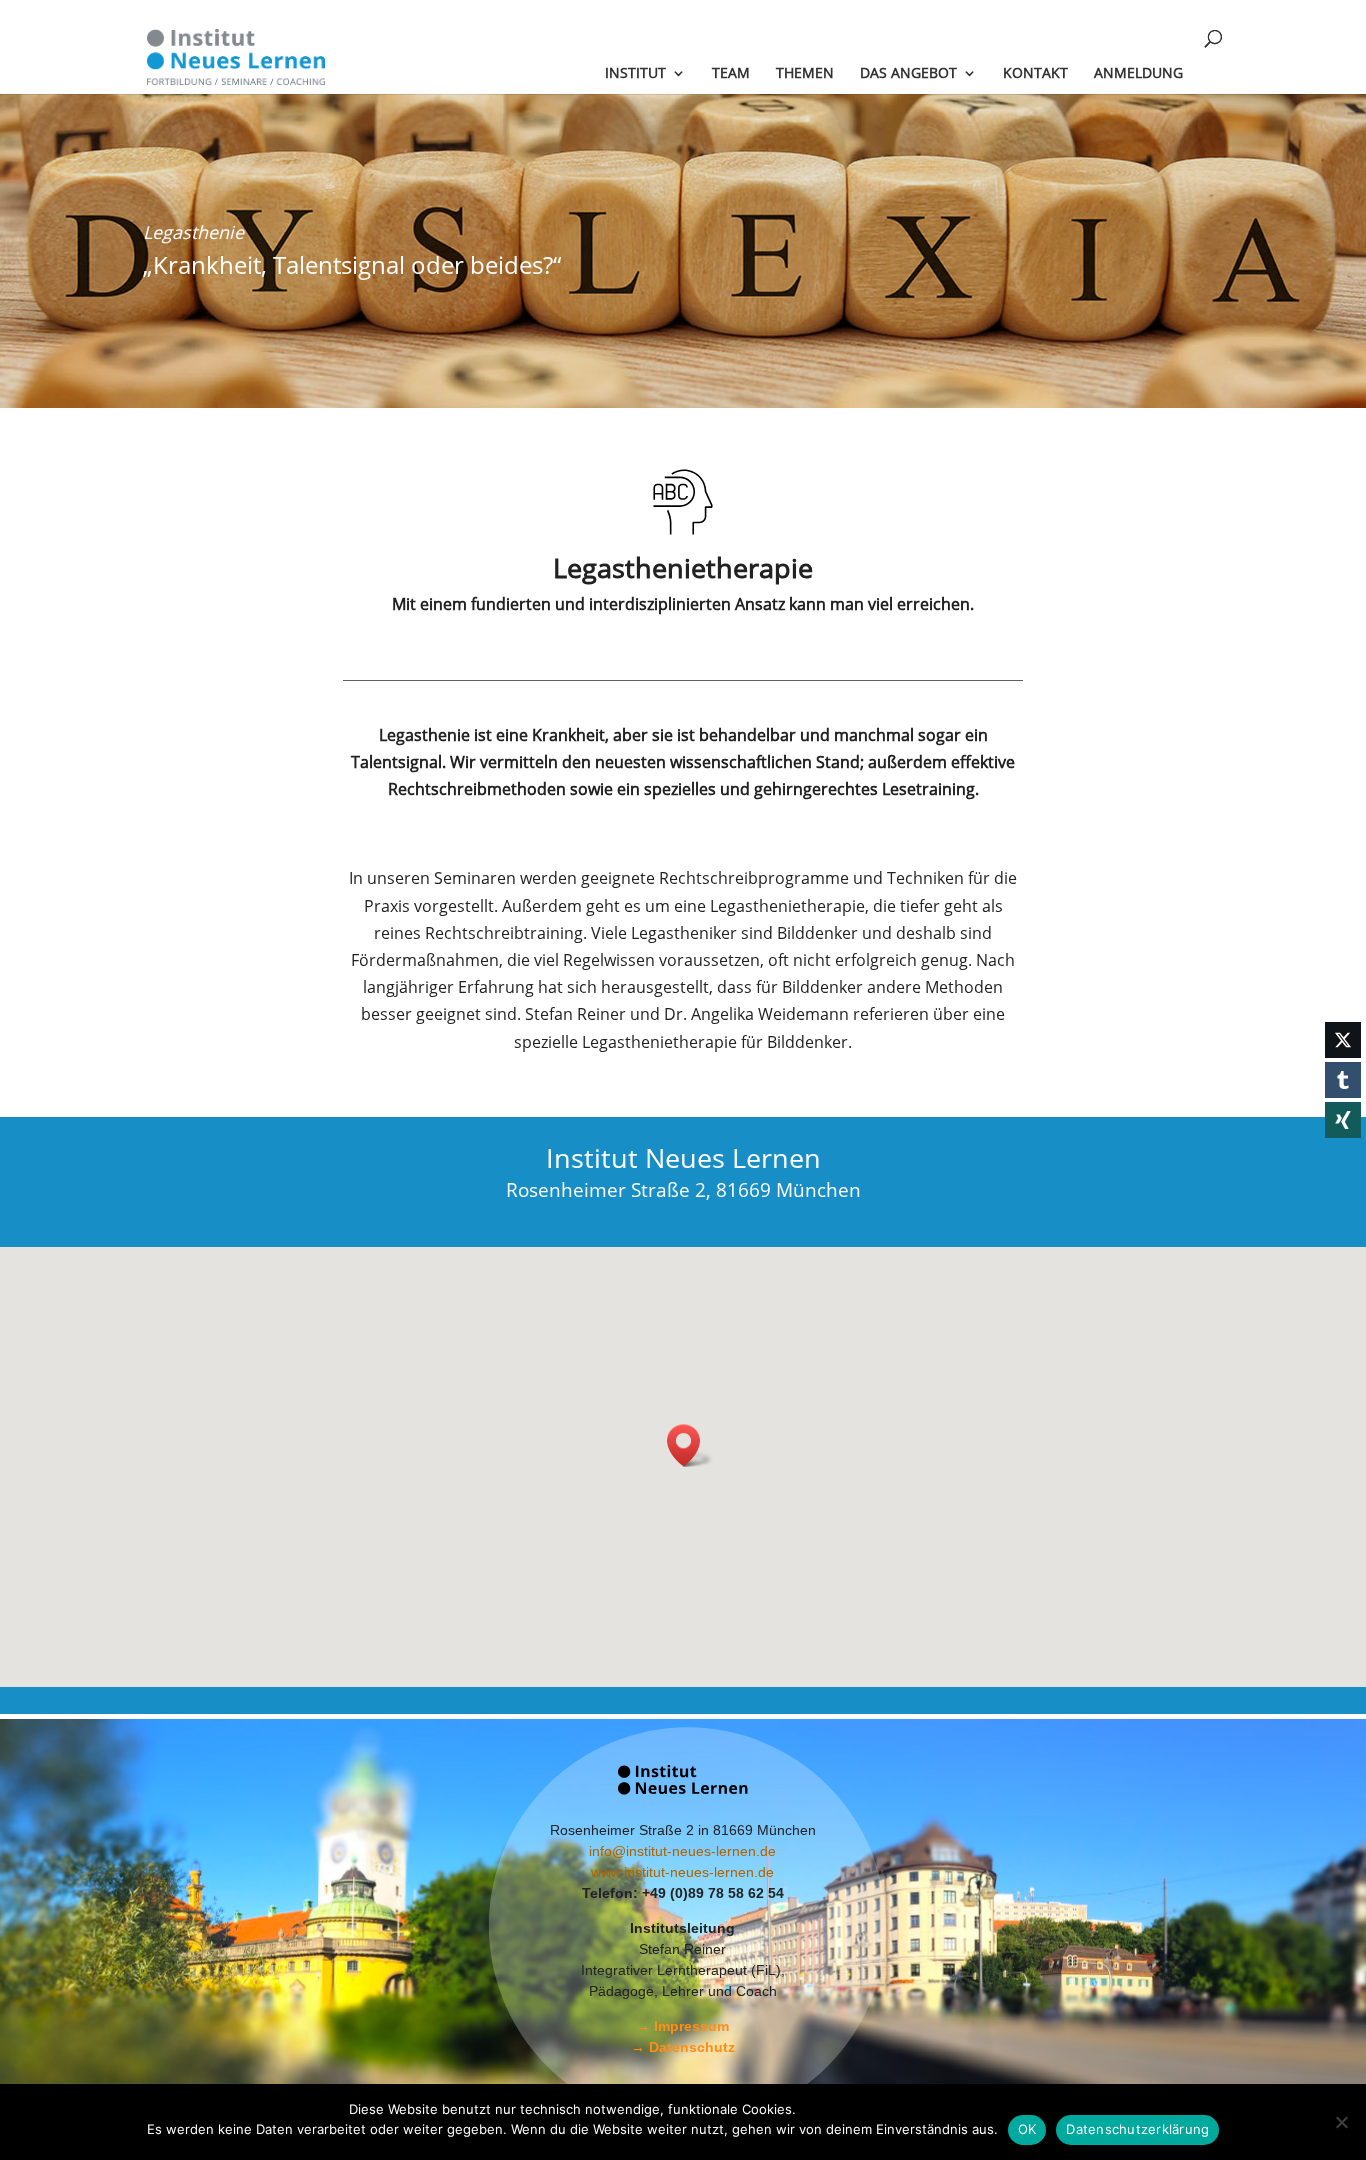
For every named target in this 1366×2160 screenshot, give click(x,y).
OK (1027, 2129)
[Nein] (1341, 2122)
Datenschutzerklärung (1137, 2129)
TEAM (731, 74)
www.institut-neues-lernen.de (682, 1872)
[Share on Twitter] (1343, 1040)
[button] (690, 1445)
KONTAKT (1035, 74)
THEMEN (805, 74)
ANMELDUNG (1138, 74)
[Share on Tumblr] (1343, 1080)
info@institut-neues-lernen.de (682, 1851)
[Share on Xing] (1343, 1120)
